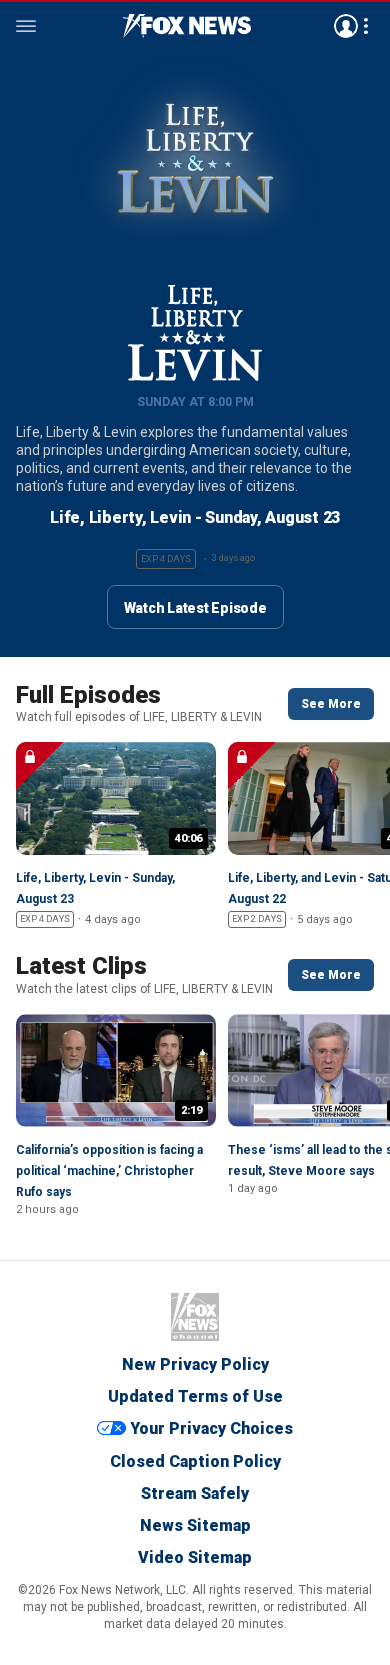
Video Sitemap (195, 1557)
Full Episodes (88, 695)
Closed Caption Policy (195, 1461)
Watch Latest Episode (195, 608)
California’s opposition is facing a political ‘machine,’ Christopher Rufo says (109, 1171)
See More (331, 704)
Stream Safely (195, 1493)
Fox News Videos (187, 26)
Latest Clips (81, 966)
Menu (26, 26)
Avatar (346, 26)
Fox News (195, 1317)
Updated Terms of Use (195, 1396)
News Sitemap (195, 1525)
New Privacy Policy (195, 1364)
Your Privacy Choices (211, 1429)
